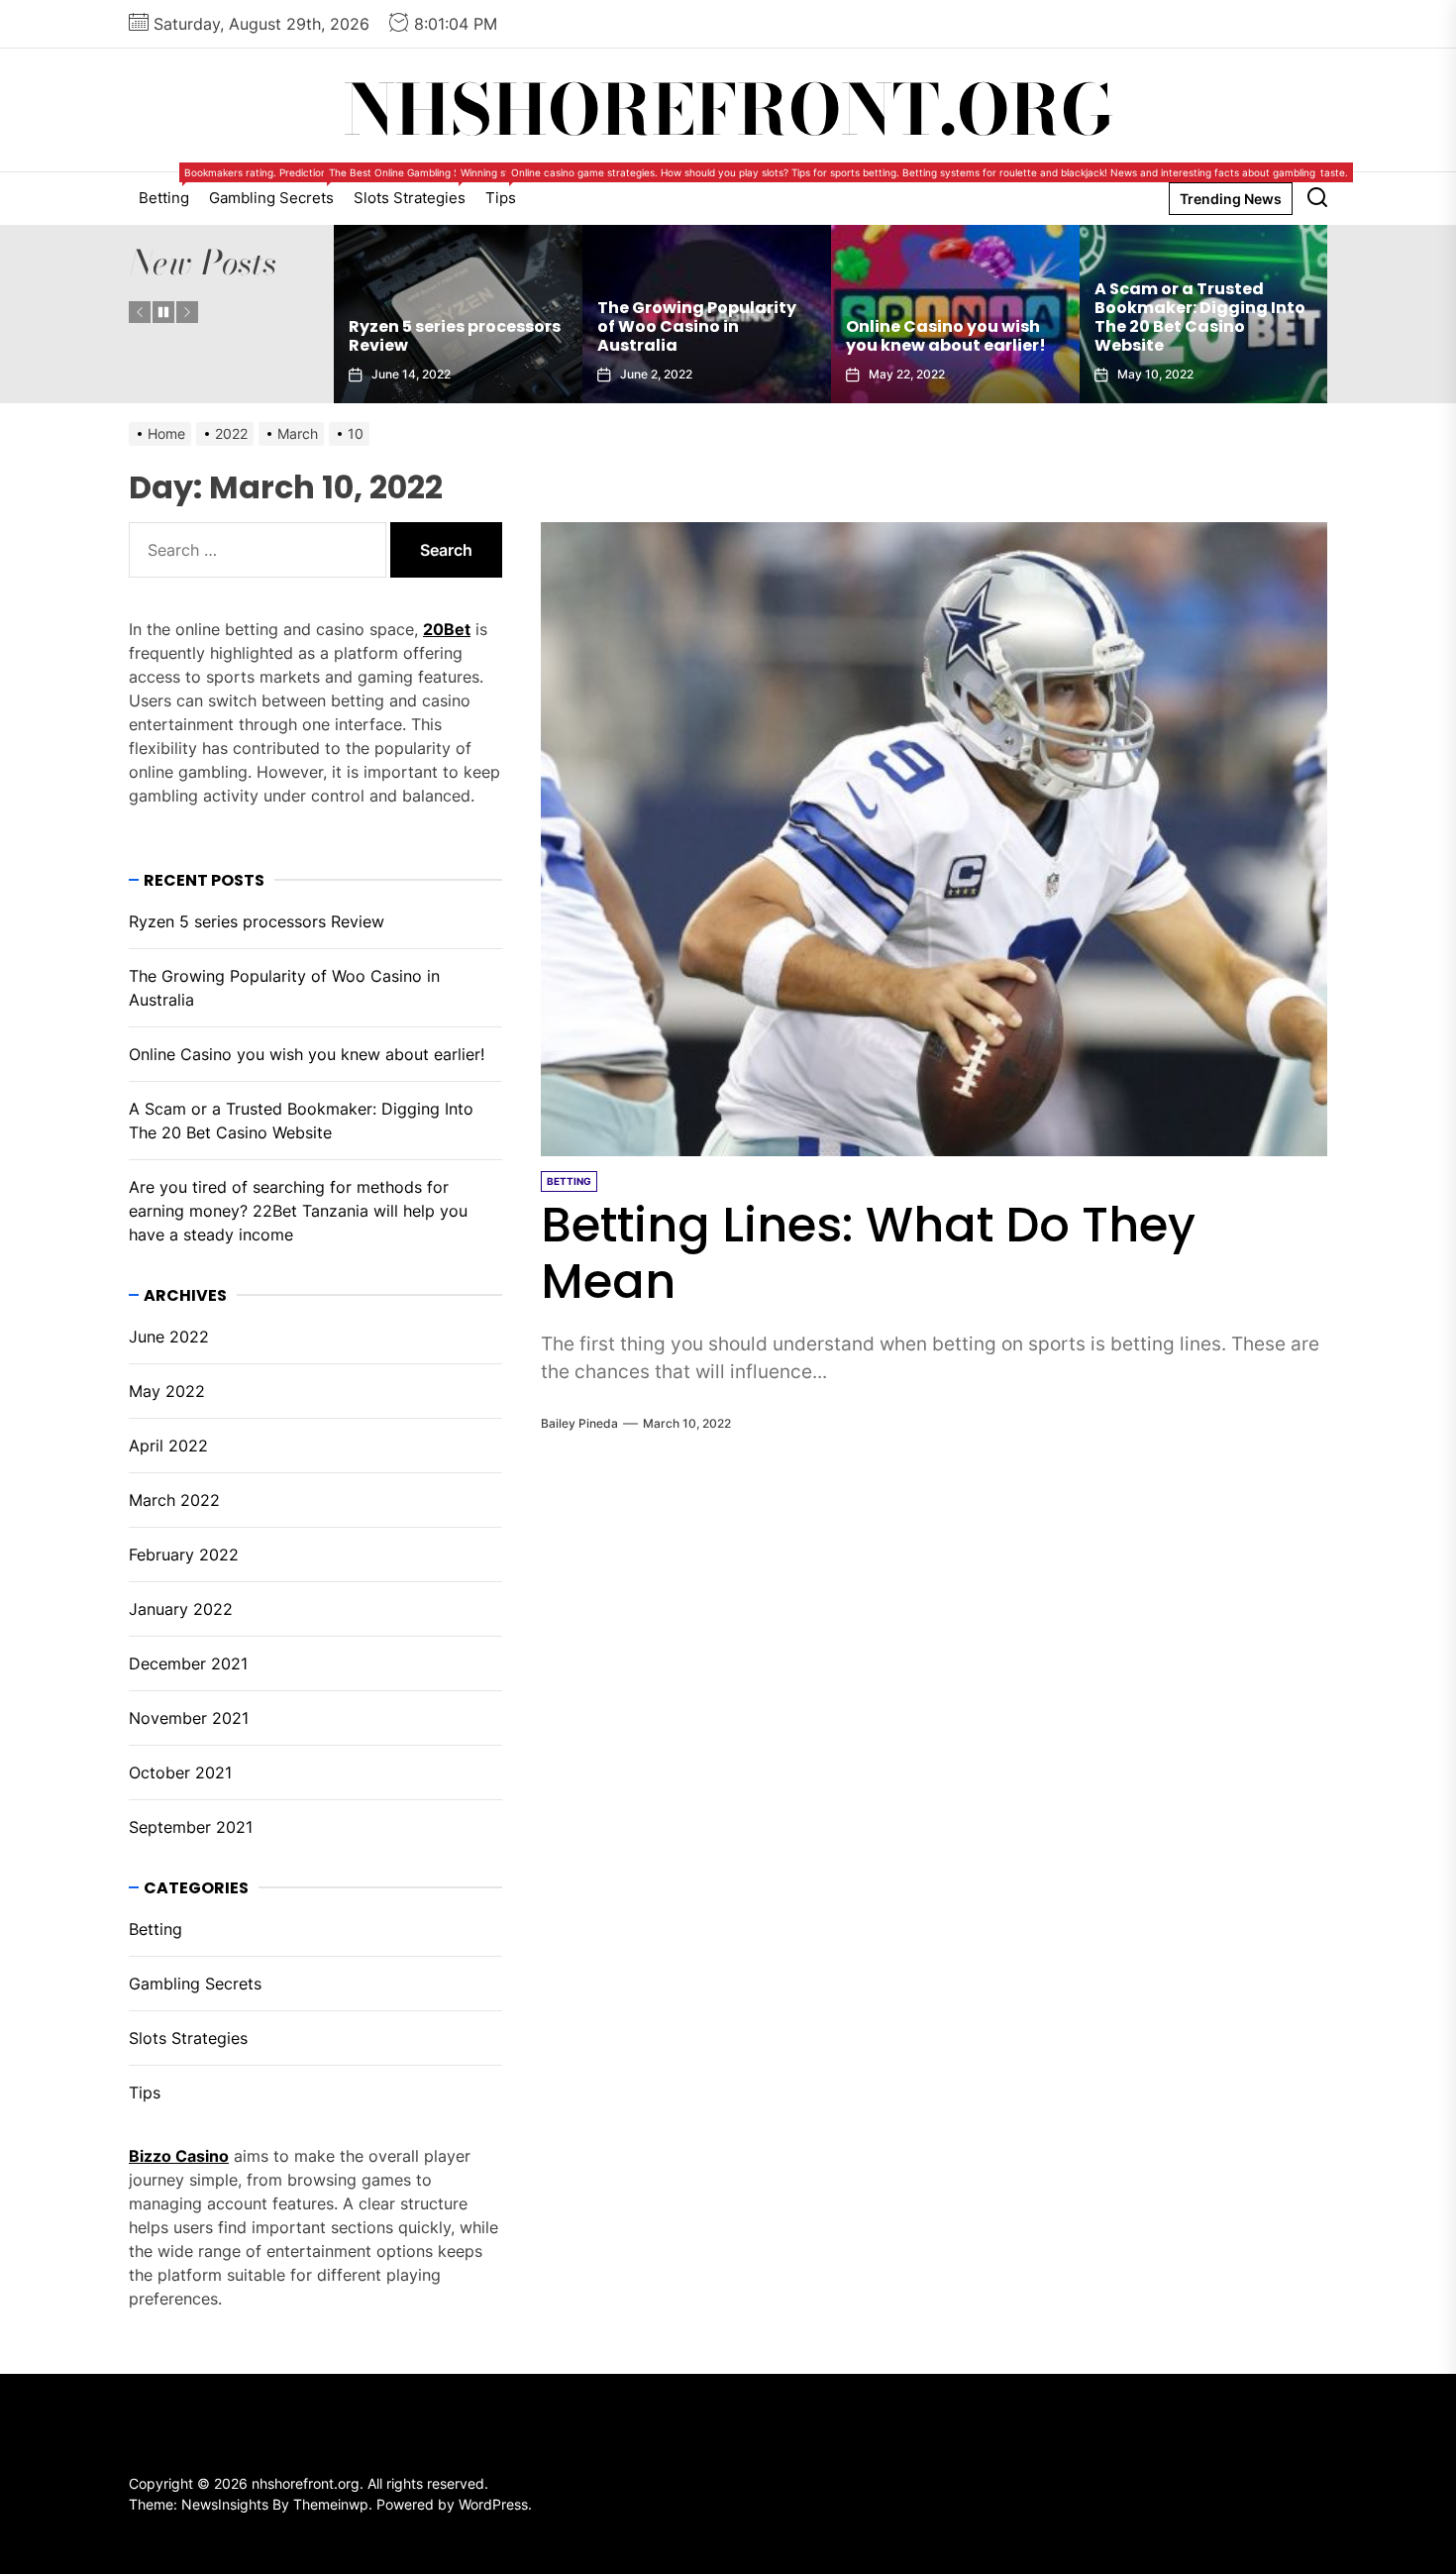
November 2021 (189, 1718)
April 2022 (168, 1446)
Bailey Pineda (579, 1423)
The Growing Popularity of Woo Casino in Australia (448, 326)
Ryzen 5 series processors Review (257, 921)
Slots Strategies (415, 190)
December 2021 (188, 1663)
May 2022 (167, 1391)
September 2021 (191, 1827)
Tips (506, 190)
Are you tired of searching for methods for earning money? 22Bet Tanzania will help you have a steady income (1203, 308)
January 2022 (181, 1609)
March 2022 (174, 1500)
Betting (169, 190)
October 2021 (180, 1772)
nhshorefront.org (728, 110)
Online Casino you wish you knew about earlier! (697, 336)
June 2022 (169, 1337)
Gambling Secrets (276, 190)
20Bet (447, 629)
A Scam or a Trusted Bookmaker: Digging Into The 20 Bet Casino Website (951, 318)
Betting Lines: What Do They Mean (868, 1254)
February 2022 (184, 1555)
